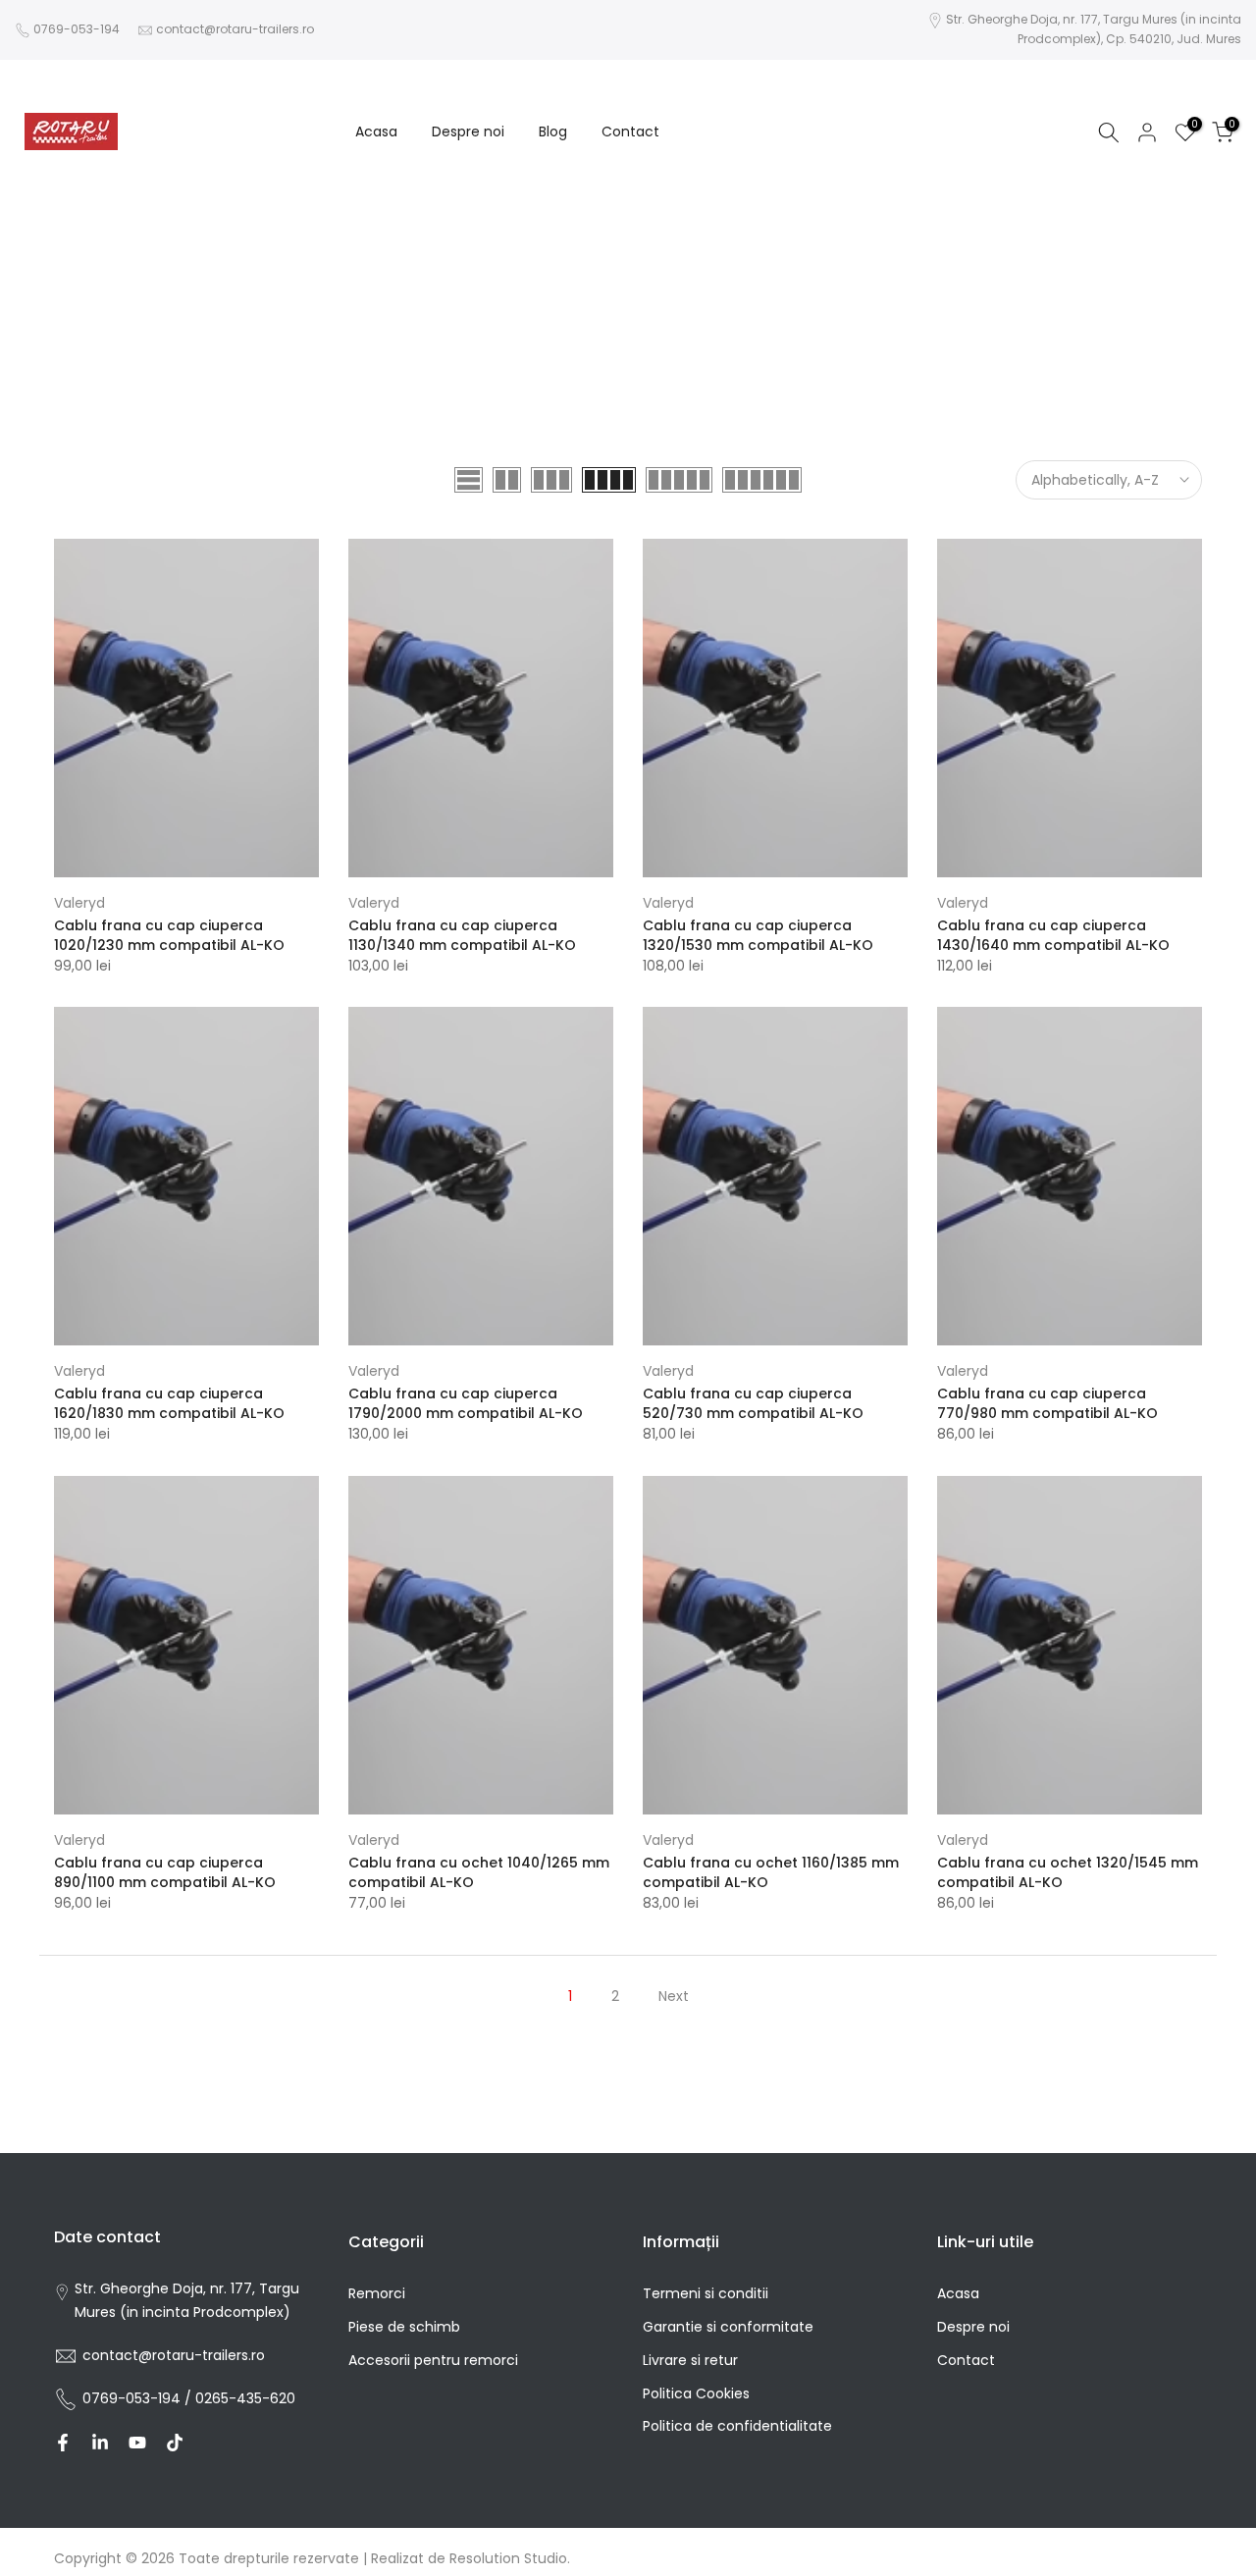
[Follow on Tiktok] (175, 2443)
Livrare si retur (690, 2360)
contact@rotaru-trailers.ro (235, 29)
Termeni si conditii (706, 2293)
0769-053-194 (77, 29)
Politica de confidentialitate (737, 2426)
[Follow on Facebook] (63, 2443)
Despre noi (468, 131)
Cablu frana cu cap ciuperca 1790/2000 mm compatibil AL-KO (466, 1403)
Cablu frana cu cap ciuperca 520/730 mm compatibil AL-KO (753, 1403)
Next (674, 1996)
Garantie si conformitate (728, 2327)
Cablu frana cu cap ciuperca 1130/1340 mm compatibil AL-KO (462, 935)
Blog (553, 131)
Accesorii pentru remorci (433, 2360)
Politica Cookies (696, 2393)
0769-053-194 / (139, 2398)
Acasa (376, 131)
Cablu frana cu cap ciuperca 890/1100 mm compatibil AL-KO (165, 1872)
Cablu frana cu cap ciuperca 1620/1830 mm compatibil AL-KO (169, 1403)
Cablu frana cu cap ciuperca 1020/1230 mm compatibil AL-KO (169, 935)
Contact (630, 131)
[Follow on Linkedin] (100, 2443)
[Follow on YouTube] (137, 2443)
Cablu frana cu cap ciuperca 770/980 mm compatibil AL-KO (1047, 1403)
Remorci (377, 2293)
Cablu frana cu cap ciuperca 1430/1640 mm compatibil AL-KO (1053, 935)
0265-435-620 (245, 2398)
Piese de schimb (404, 2327)
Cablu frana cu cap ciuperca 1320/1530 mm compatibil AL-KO (758, 935)
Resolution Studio (508, 2558)
